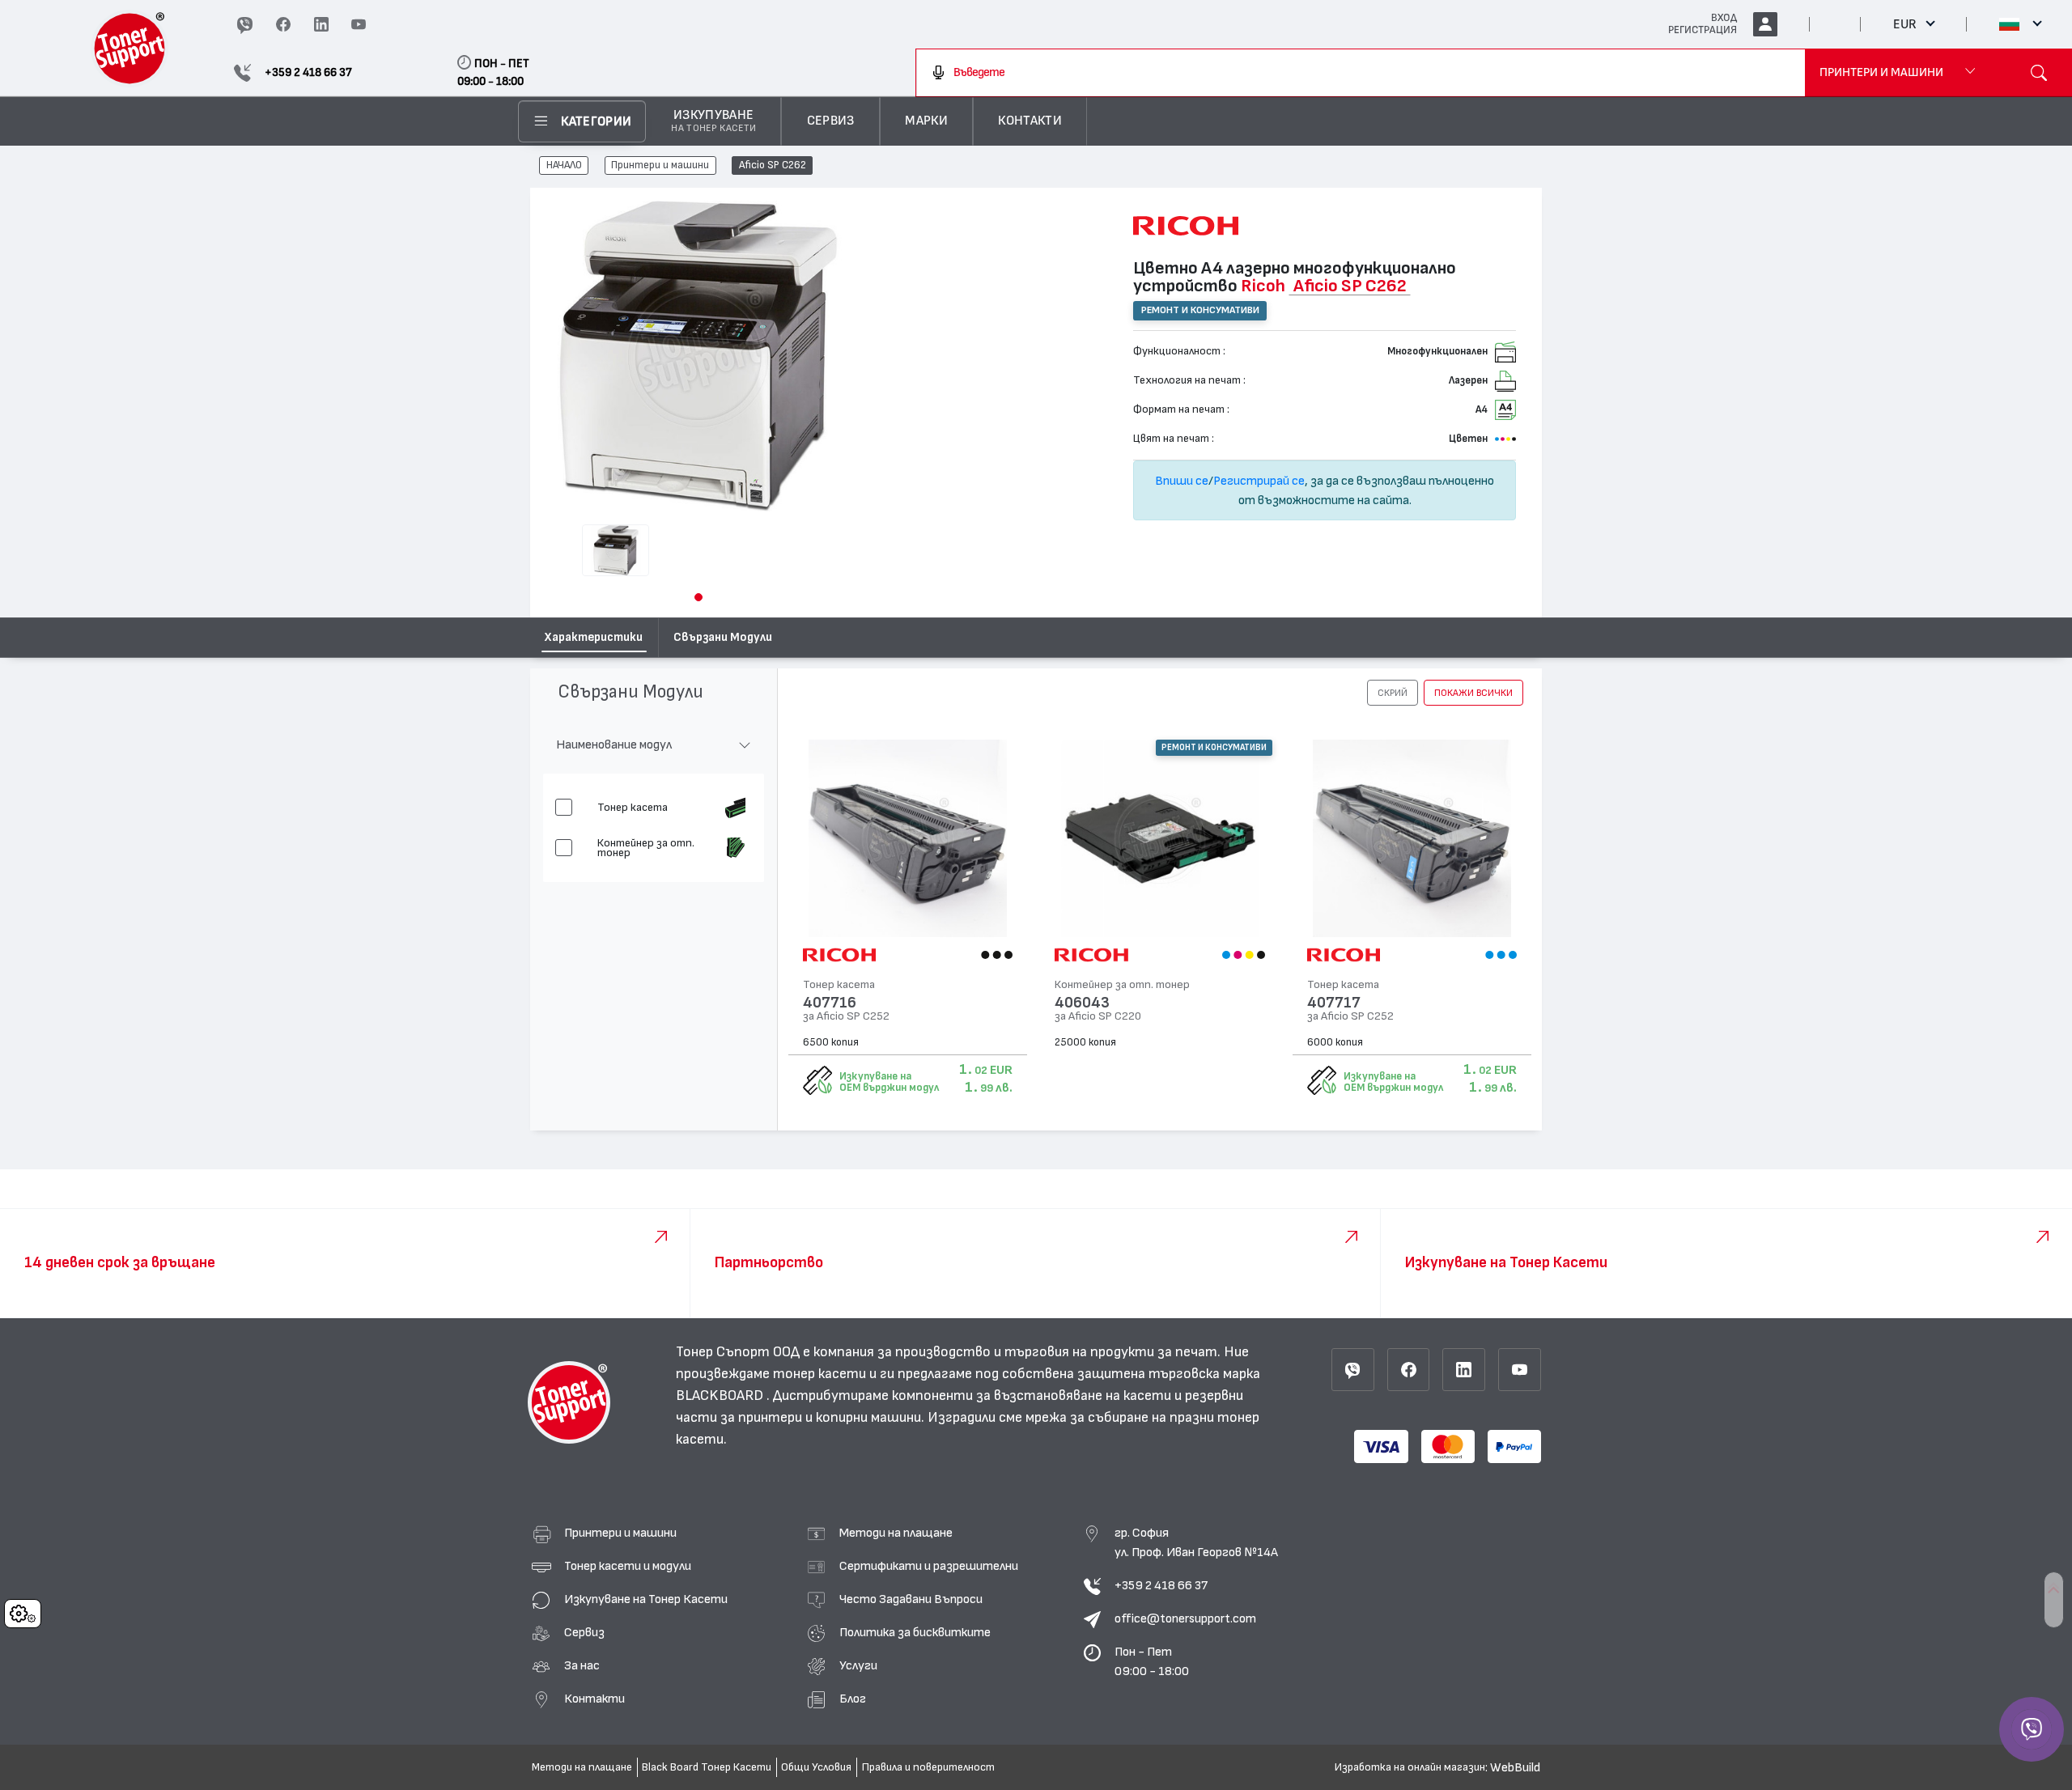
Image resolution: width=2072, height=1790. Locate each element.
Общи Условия (816, 1767)
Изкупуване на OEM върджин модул (889, 1082)
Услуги (858, 1665)
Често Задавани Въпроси (911, 1599)
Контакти (594, 1699)
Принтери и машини (660, 166)
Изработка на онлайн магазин (1410, 1767)
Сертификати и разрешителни (929, 1566)
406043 (1082, 1003)
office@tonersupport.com (1185, 1618)
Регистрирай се (1259, 481)
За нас (582, 1665)
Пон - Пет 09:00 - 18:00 (1152, 1661)
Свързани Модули (723, 637)
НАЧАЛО (564, 166)
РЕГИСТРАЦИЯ (1703, 30)
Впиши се (1182, 481)
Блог (853, 1699)
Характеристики (594, 637)
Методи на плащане (896, 1533)
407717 (1334, 1003)
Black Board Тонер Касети (707, 1767)
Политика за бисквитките (915, 1632)
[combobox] (1361, 73)
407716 (830, 1003)
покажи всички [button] (1473, 693)
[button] (698, 597)
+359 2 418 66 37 (1161, 1585)
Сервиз (584, 1632)
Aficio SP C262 (773, 166)
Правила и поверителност (928, 1767)
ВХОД (1724, 18)
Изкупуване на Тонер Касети (646, 1599)
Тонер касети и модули (628, 1566)
